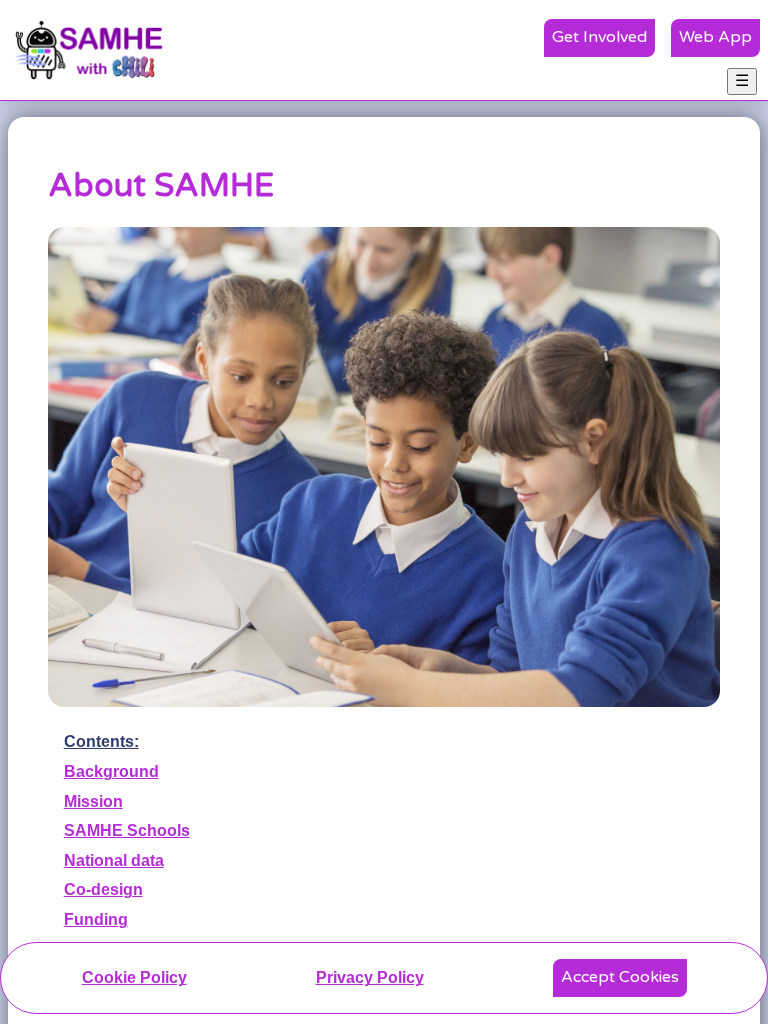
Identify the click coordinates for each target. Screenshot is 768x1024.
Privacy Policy (370, 977)
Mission (93, 801)
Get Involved (599, 37)
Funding (96, 919)
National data (114, 860)
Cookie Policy (134, 977)
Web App (715, 37)
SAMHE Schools (127, 830)
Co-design (103, 889)
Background (111, 771)
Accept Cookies (620, 977)
